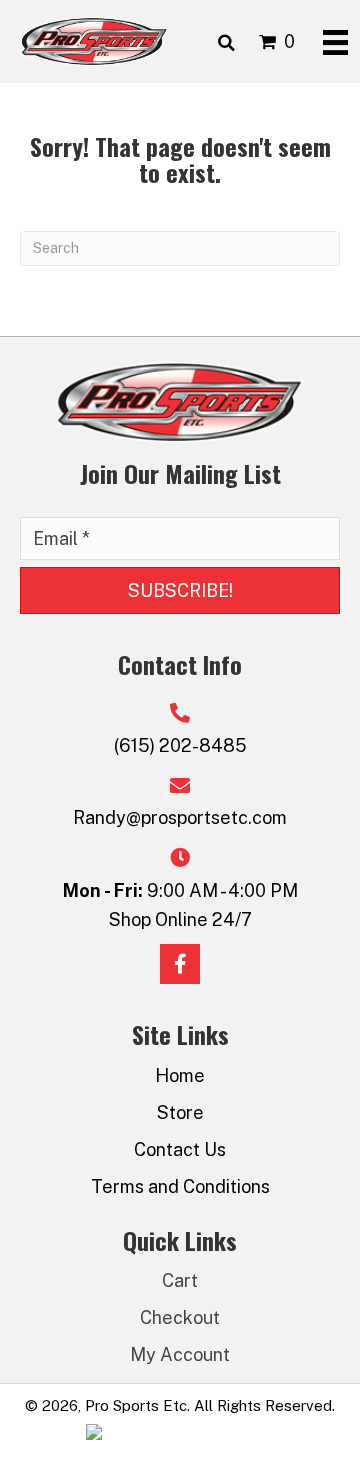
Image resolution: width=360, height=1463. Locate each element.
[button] (180, 591)
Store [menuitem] (180, 1112)
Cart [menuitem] (180, 1280)
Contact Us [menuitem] (180, 1149)
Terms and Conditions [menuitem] (180, 1186)
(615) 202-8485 (180, 745)
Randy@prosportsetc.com (180, 817)
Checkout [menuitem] (180, 1317)
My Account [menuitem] (180, 1354)
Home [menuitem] (180, 1075)
